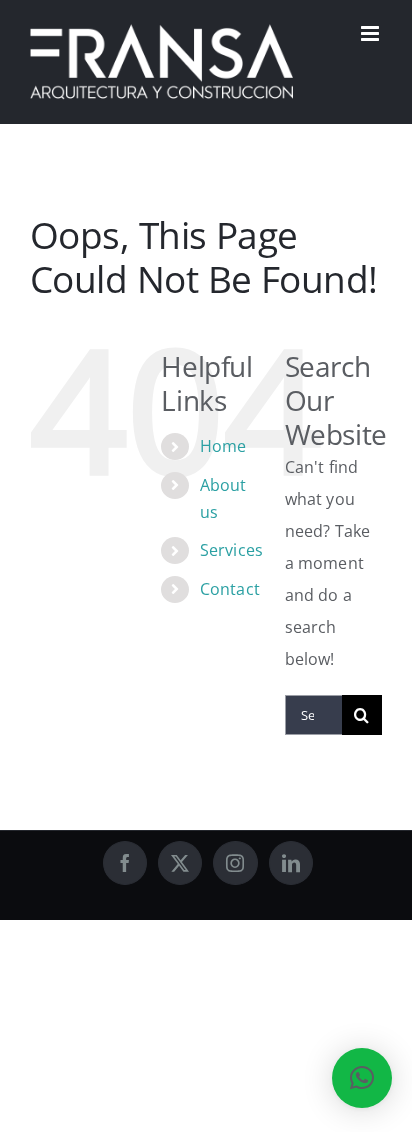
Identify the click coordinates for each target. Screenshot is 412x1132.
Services (231, 550)
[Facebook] (125, 863)
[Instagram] (235, 863)
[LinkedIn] (291, 863)
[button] (362, 1078)
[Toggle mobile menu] (371, 33)
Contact (230, 589)
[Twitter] (180, 863)
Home (223, 446)
